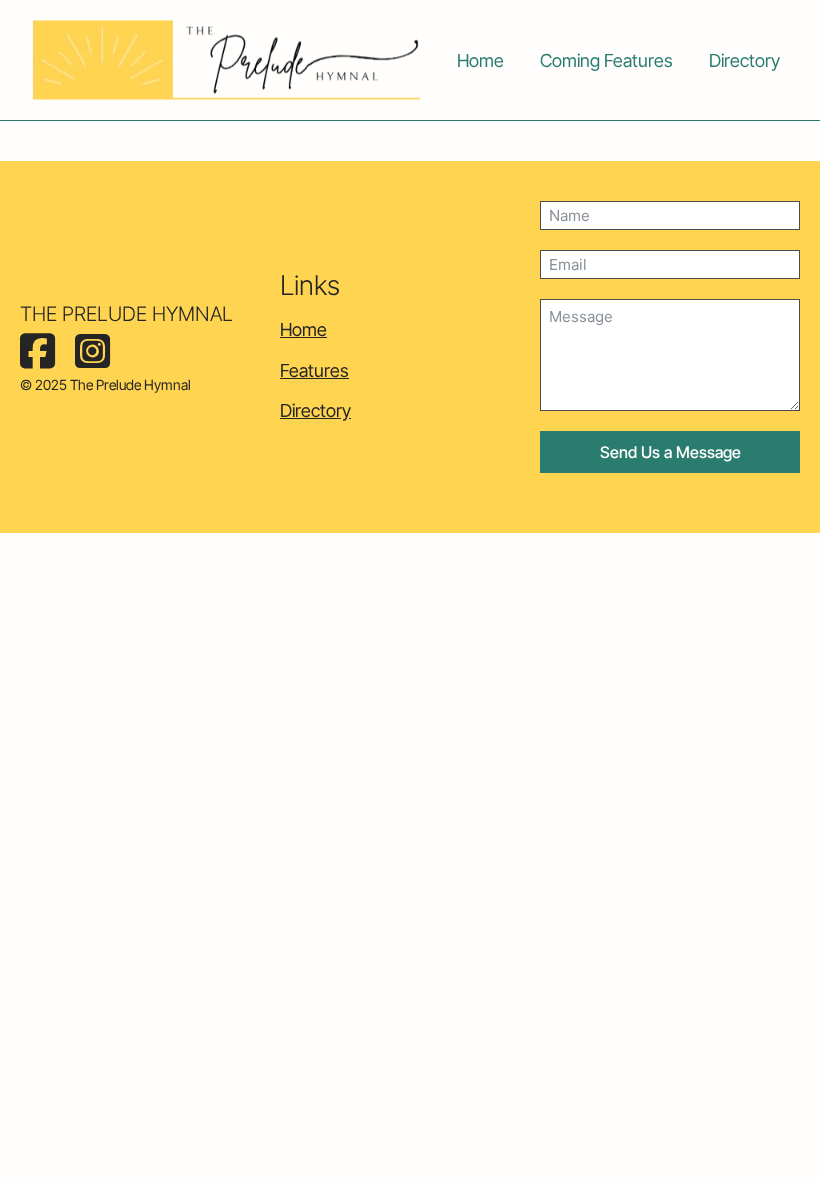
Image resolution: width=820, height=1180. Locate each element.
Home (480, 60)
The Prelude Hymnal (126, 314)
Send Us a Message (670, 452)
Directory (744, 60)
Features (314, 370)
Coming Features (606, 60)
